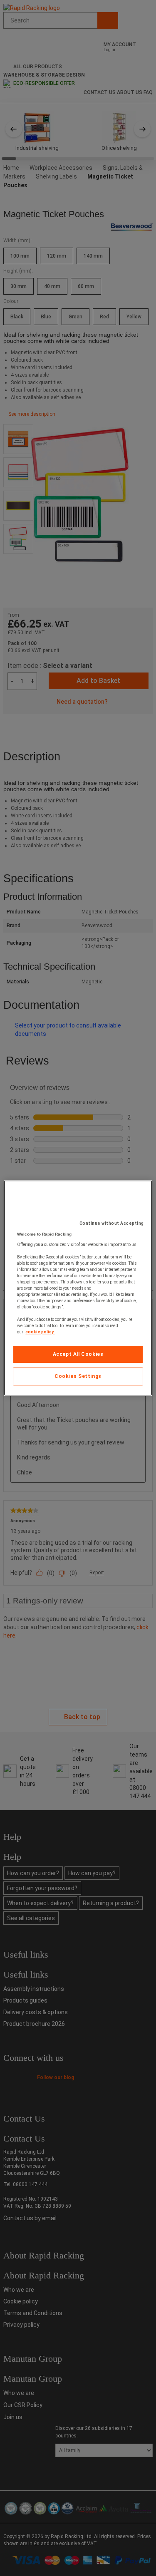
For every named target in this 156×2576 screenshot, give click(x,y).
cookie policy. (40, 1332)
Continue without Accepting (112, 1223)
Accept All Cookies (78, 1354)
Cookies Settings (78, 1376)
